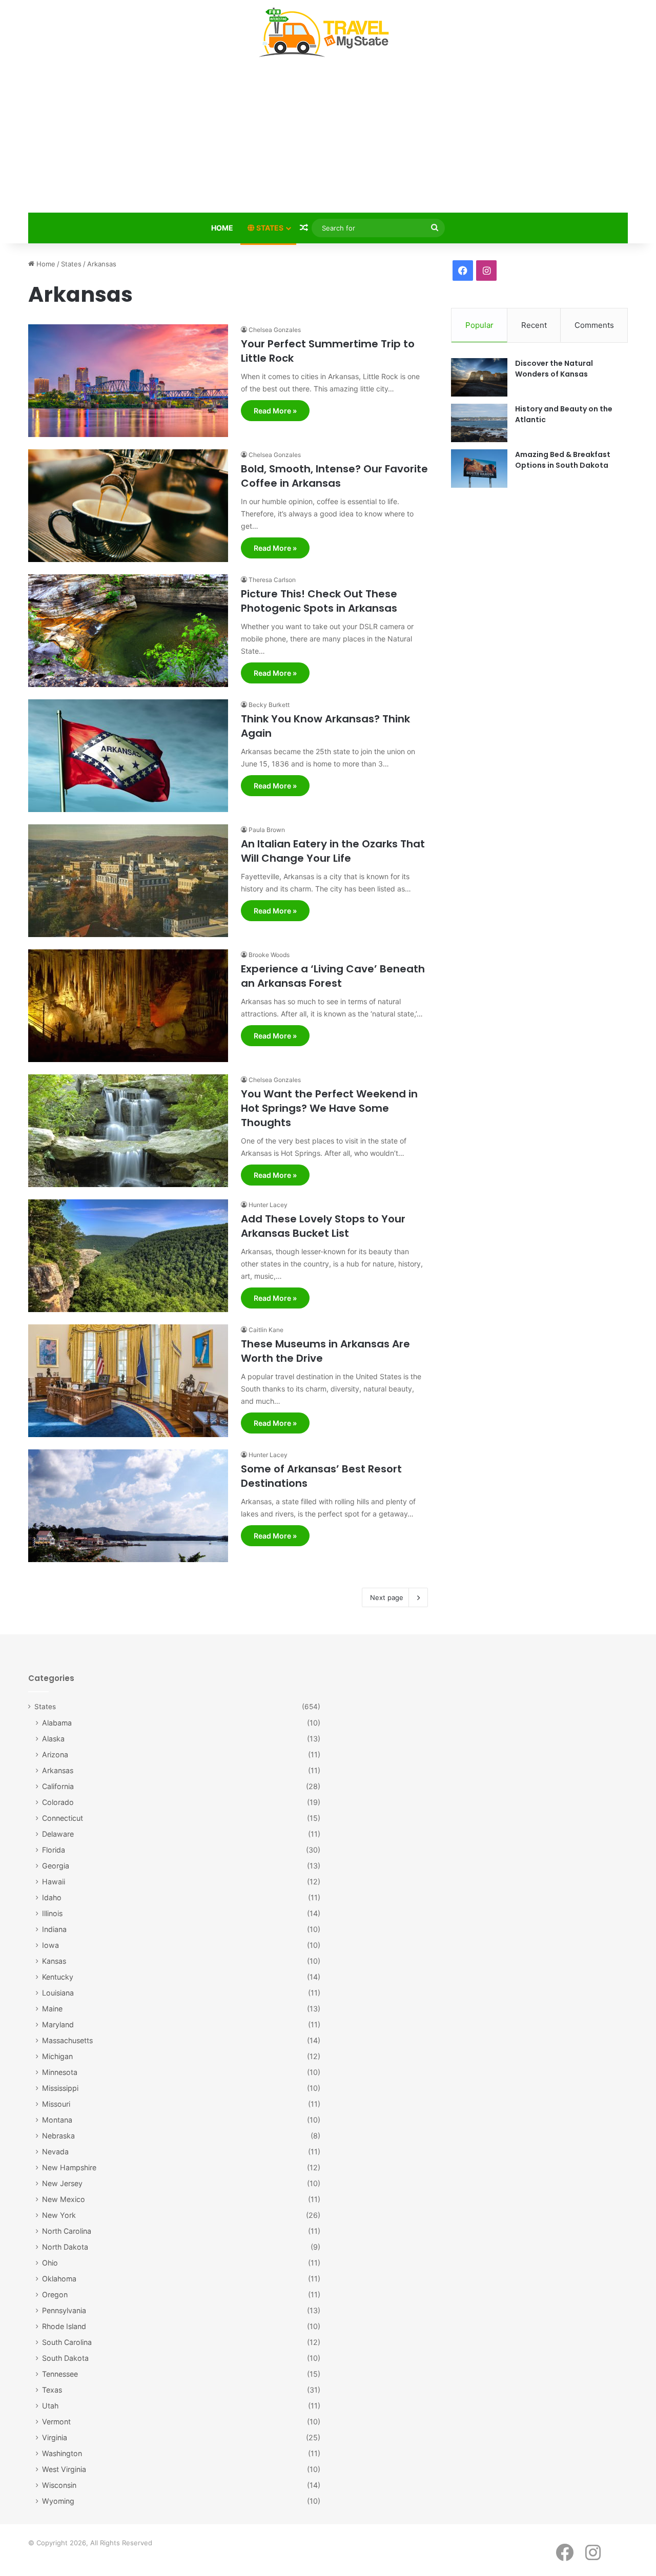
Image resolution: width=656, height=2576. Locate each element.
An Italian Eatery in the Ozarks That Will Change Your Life (333, 851)
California (58, 1786)
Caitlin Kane (266, 1330)
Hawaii (54, 1882)
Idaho (52, 1897)
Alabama (57, 1723)
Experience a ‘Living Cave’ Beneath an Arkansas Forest (333, 976)
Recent (534, 325)
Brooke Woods (269, 955)
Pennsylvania (64, 2310)
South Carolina (67, 2342)
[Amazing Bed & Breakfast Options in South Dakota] (479, 469)
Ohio (50, 2263)
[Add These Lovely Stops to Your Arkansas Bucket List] (128, 1256)
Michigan (57, 2056)
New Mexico (64, 2199)
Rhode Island (64, 2326)
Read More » (275, 411)
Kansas (54, 1961)
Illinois (52, 1913)
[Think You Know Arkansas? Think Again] (128, 756)
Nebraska (58, 2136)
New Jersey (62, 2183)
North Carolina (67, 2231)
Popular (479, 325)
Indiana (54, 1929)
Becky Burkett (269, 705)
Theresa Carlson (272, 580)
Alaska (53, 1739)
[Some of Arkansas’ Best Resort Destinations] (128, 1506)
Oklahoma (59, 2279)
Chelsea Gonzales (275, 330)
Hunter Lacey (268, 1205)
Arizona (55, 1754)
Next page (387, 1597)
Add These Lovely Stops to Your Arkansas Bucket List (323, 1226)
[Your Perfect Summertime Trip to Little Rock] (128, 381)
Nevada (55, 2152)
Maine (52, 2009)
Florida (54, 1850)
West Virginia (64, 2469)
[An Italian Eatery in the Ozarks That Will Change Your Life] (128, 881)
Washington (62, 2453)
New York (59, 2215)
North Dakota (65, 2247)
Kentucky (58, 1977)
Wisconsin (59, 2485)
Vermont (56, 2422)
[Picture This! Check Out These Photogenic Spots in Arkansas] (128, 631)
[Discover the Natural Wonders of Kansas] (479, 377)
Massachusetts (67, 2040)
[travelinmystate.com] (328, 33)
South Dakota (65, 2358)
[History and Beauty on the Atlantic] (479, 423)
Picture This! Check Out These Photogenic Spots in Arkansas (319, 601)
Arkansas (58, 1770)
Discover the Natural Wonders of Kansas (554, 369)
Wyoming (58, 2501)
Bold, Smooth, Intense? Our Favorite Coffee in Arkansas (334, 476)
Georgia (56, 1866)
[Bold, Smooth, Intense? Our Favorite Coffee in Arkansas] (128, 506)
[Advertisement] (328, 137)
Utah (50, 2406)
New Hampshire (69, 2167)
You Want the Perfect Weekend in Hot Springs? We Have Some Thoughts (329, 1108)
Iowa (50, 1945)
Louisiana (58, 1993)
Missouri (56, 2104)
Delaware (58, 1834)
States (269, 228)
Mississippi (60, 2088)
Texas (52, 2390)
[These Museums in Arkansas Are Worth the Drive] (128, 1381)
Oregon (55, 2294)
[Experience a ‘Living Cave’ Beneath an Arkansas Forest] (128, 1006)
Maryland (58, 2024)
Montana (57, 2120)
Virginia (55, 2437)
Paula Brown (267, 830)
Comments (594, 325)
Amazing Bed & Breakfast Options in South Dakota (563, 460)
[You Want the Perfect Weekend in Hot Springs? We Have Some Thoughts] (128, 1131)
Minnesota (60, 2072)
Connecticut (63, 1818)
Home (222, 228)
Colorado (58, 1802)
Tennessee (60, 2374)
